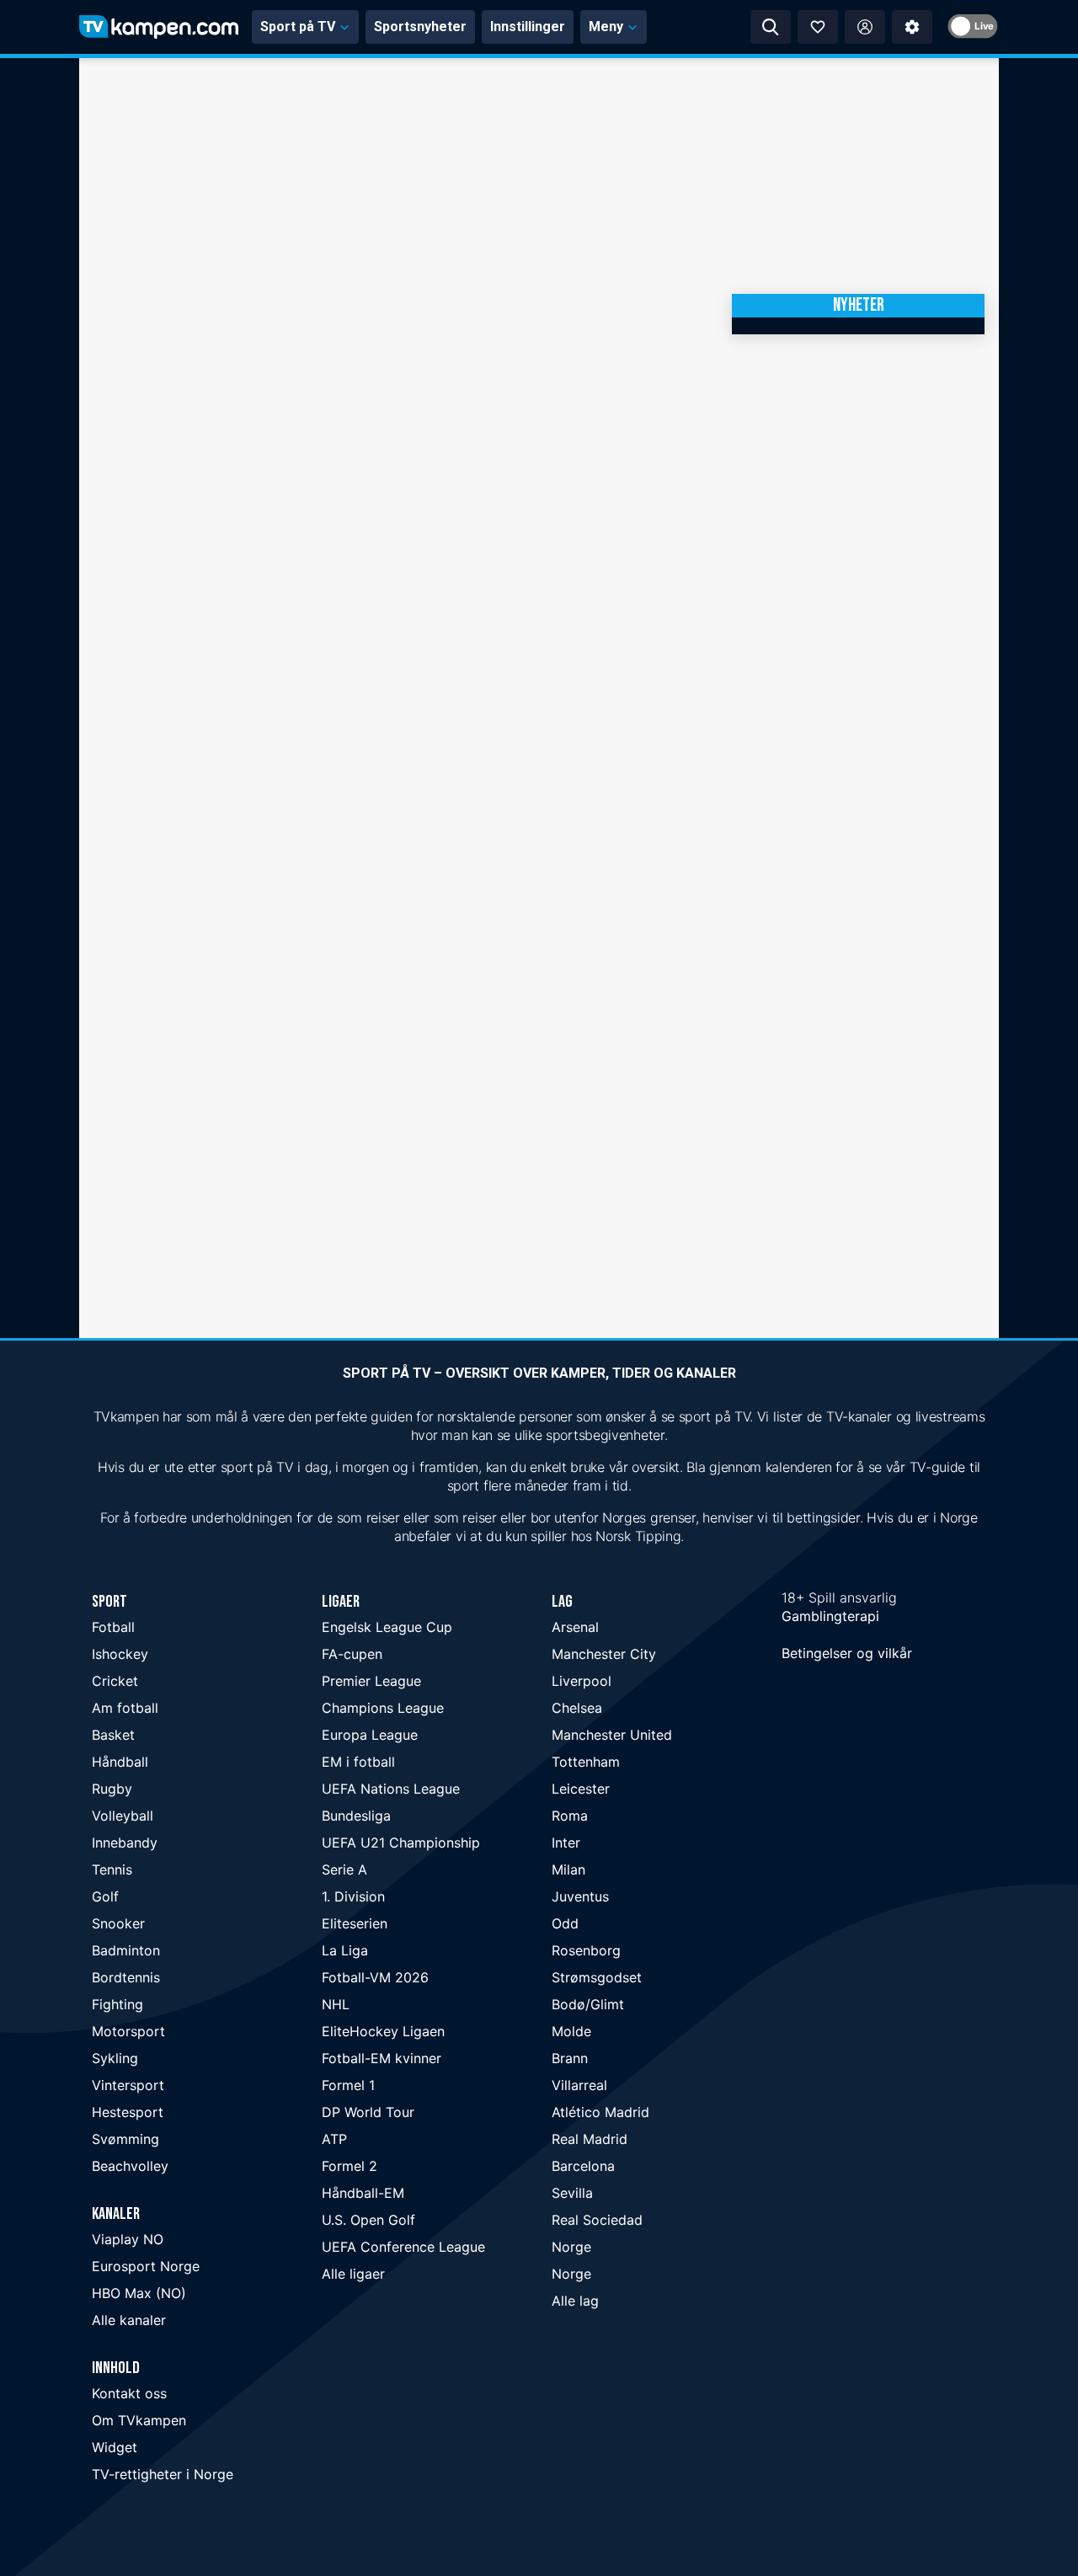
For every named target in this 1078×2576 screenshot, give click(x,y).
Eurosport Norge (146, 2266)
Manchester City (604, 1654)
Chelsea (577, 1708)
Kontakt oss (129, 2393)
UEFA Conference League (403, 2247)
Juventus (580, 1896)
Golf (105, 1896)
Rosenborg (586, 1950)
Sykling (115, 2058)
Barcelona (583, 2166)
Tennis (112, 1869)
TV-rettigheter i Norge (163, 2474)
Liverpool (582, 1681)
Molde (571, 2031)
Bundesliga (356, 1816)
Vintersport (128, 2085)
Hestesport (128, 2112)
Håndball (120, 1762)
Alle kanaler (129, 2320)
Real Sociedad (597, 2220)
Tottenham (586, 1762)
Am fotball (125, 1708)
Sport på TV (298, 27)
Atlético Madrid (600, 2112)
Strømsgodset (597, 1977)
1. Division (353, 1896)
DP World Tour (368, 2112)
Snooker (118, 1923)
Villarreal (579, 2085)
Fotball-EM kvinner (382, 2058)
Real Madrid (590, 2139)
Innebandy (125, 1843)
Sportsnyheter (420, 27)
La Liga (345, 1950)
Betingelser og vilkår (847, 1653)
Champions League (383, 1708)
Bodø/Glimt (588, 2004)
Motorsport (128, 2031)
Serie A (344, 1869)
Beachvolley (130, 2166)
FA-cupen (352, 1654)
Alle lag (575, 2301)
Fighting (117, 2004)
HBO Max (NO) (139, 2293)
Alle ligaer (353, 2274)
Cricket (115, 1681)
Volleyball (123, 1816)
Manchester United (612, 1735)
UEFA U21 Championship (401, 1843)
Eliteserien (355, 1923)
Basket (113, 1735)
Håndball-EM (363, 2193)
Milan (568, 1869)
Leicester (581, 1789)
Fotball (113, 1627)
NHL (336, 2004)
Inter (566, 1843)
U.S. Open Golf (368, 2220)
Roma (570, 1816)
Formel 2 (350, 2166)
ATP (334, 2139)
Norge (571, 2247)
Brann (570, 2058)
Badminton (126, 1950)
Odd (565, 1923)
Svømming (125, 2139)
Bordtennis (126, 1977)
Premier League (371, 1681)
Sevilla (572, 2193)
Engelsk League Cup (387, 1627)
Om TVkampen (139, 2420)
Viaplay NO (128, 2239)
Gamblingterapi (830, 1616)
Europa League (370, 1735)
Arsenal (575, 1627)
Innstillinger (528, 27)
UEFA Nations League (391, 1789)
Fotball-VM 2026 (375, 1977)
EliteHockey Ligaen (383, 2031)
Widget (115, 2447)
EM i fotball (358, 1762)
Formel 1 (348, 2085)
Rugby (112, 1789)
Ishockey (120, 1654)
